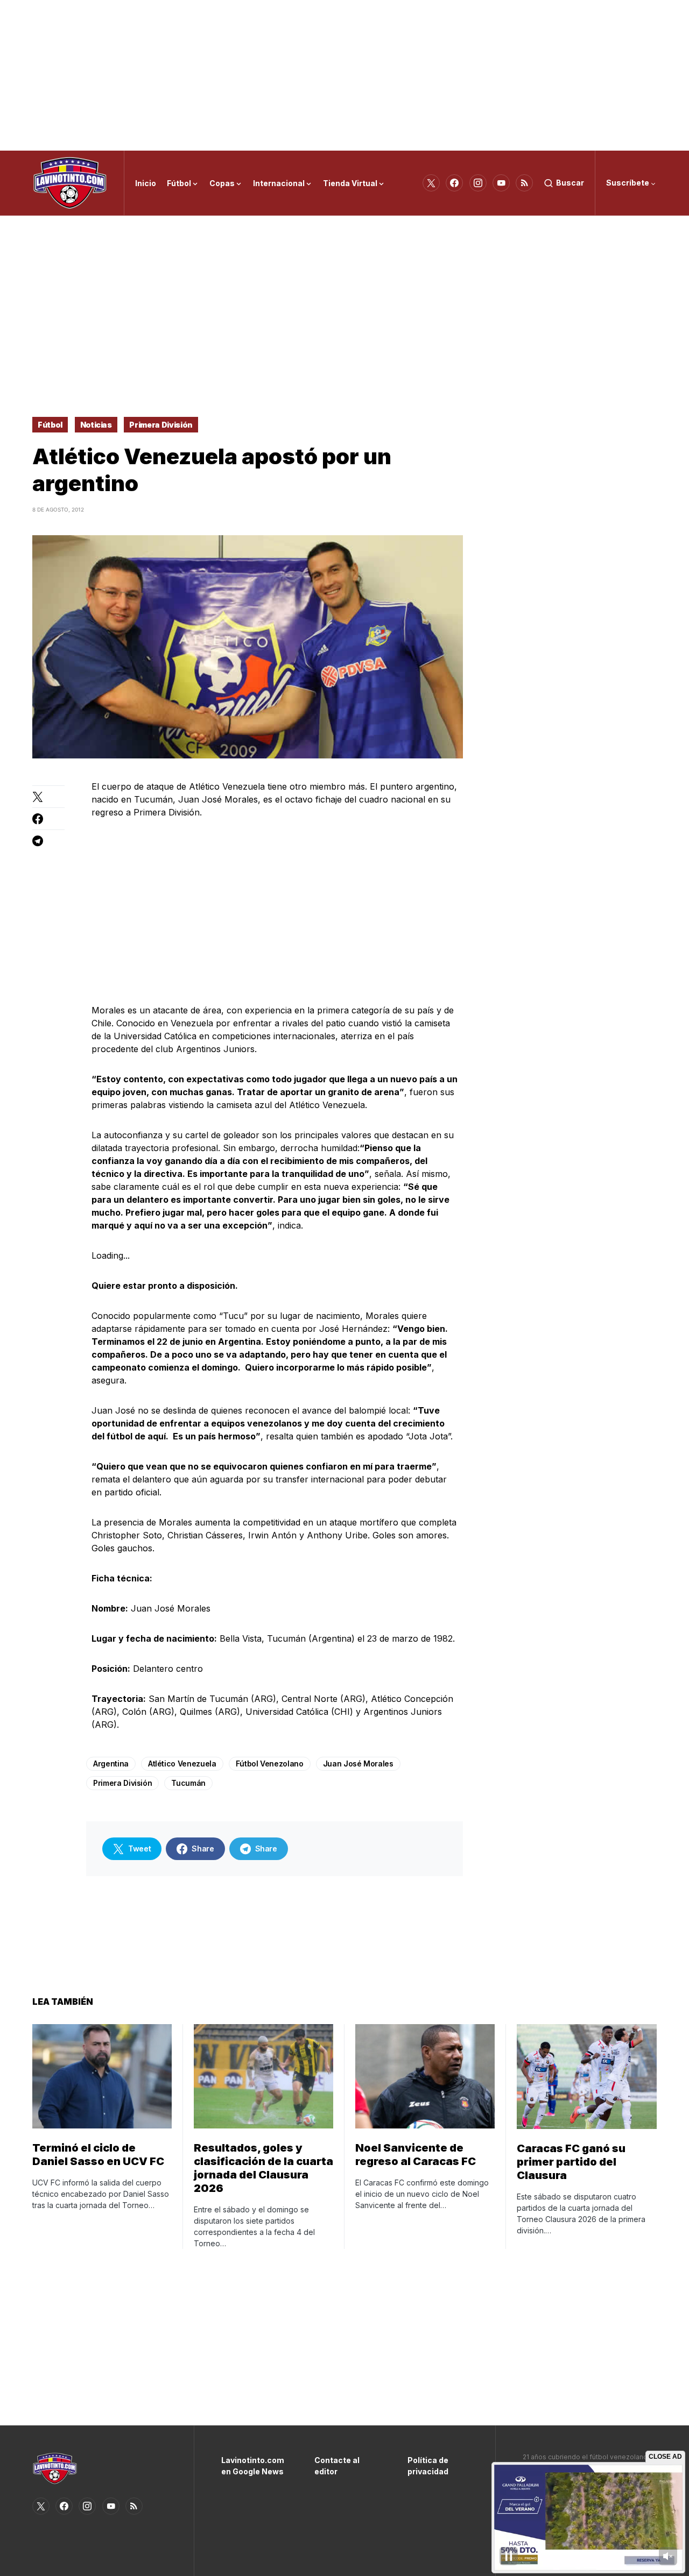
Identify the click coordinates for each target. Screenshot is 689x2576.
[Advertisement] (344, 75)
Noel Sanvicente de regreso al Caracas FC (416, 2155)
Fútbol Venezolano (270, 1764)
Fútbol (50, 425)
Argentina (111, 1764)
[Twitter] (431, 183)
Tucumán (188, 1783)
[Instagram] (478, 183)
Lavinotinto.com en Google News (252, 2466)
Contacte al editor (337, 2466)
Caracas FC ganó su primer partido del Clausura (571, 2162)
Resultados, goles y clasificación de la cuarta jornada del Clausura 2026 (263, 2168)
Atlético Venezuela (182, 1764)
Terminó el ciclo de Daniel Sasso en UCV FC (98, 2155)
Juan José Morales (358, 1764)
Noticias (96, 425)
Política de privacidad (428, 2466)
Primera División (161, 425)
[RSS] (524, 183)
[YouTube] (501, 183)
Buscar (570, 183)
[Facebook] (454, 183)
